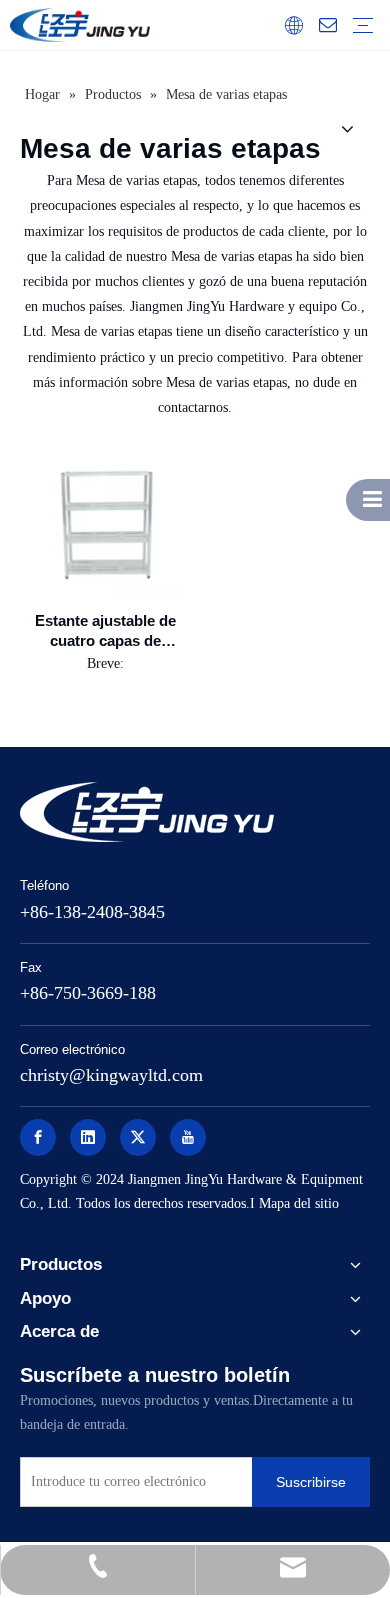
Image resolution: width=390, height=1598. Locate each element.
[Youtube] (188, 1137)
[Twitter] (138, 1137)
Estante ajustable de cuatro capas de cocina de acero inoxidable (105, 631)
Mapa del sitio (299, 1203)
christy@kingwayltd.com (111, 1075)
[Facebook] (38, 1137)
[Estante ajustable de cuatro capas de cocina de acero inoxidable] (105, 521)
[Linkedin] (88, 1137)
